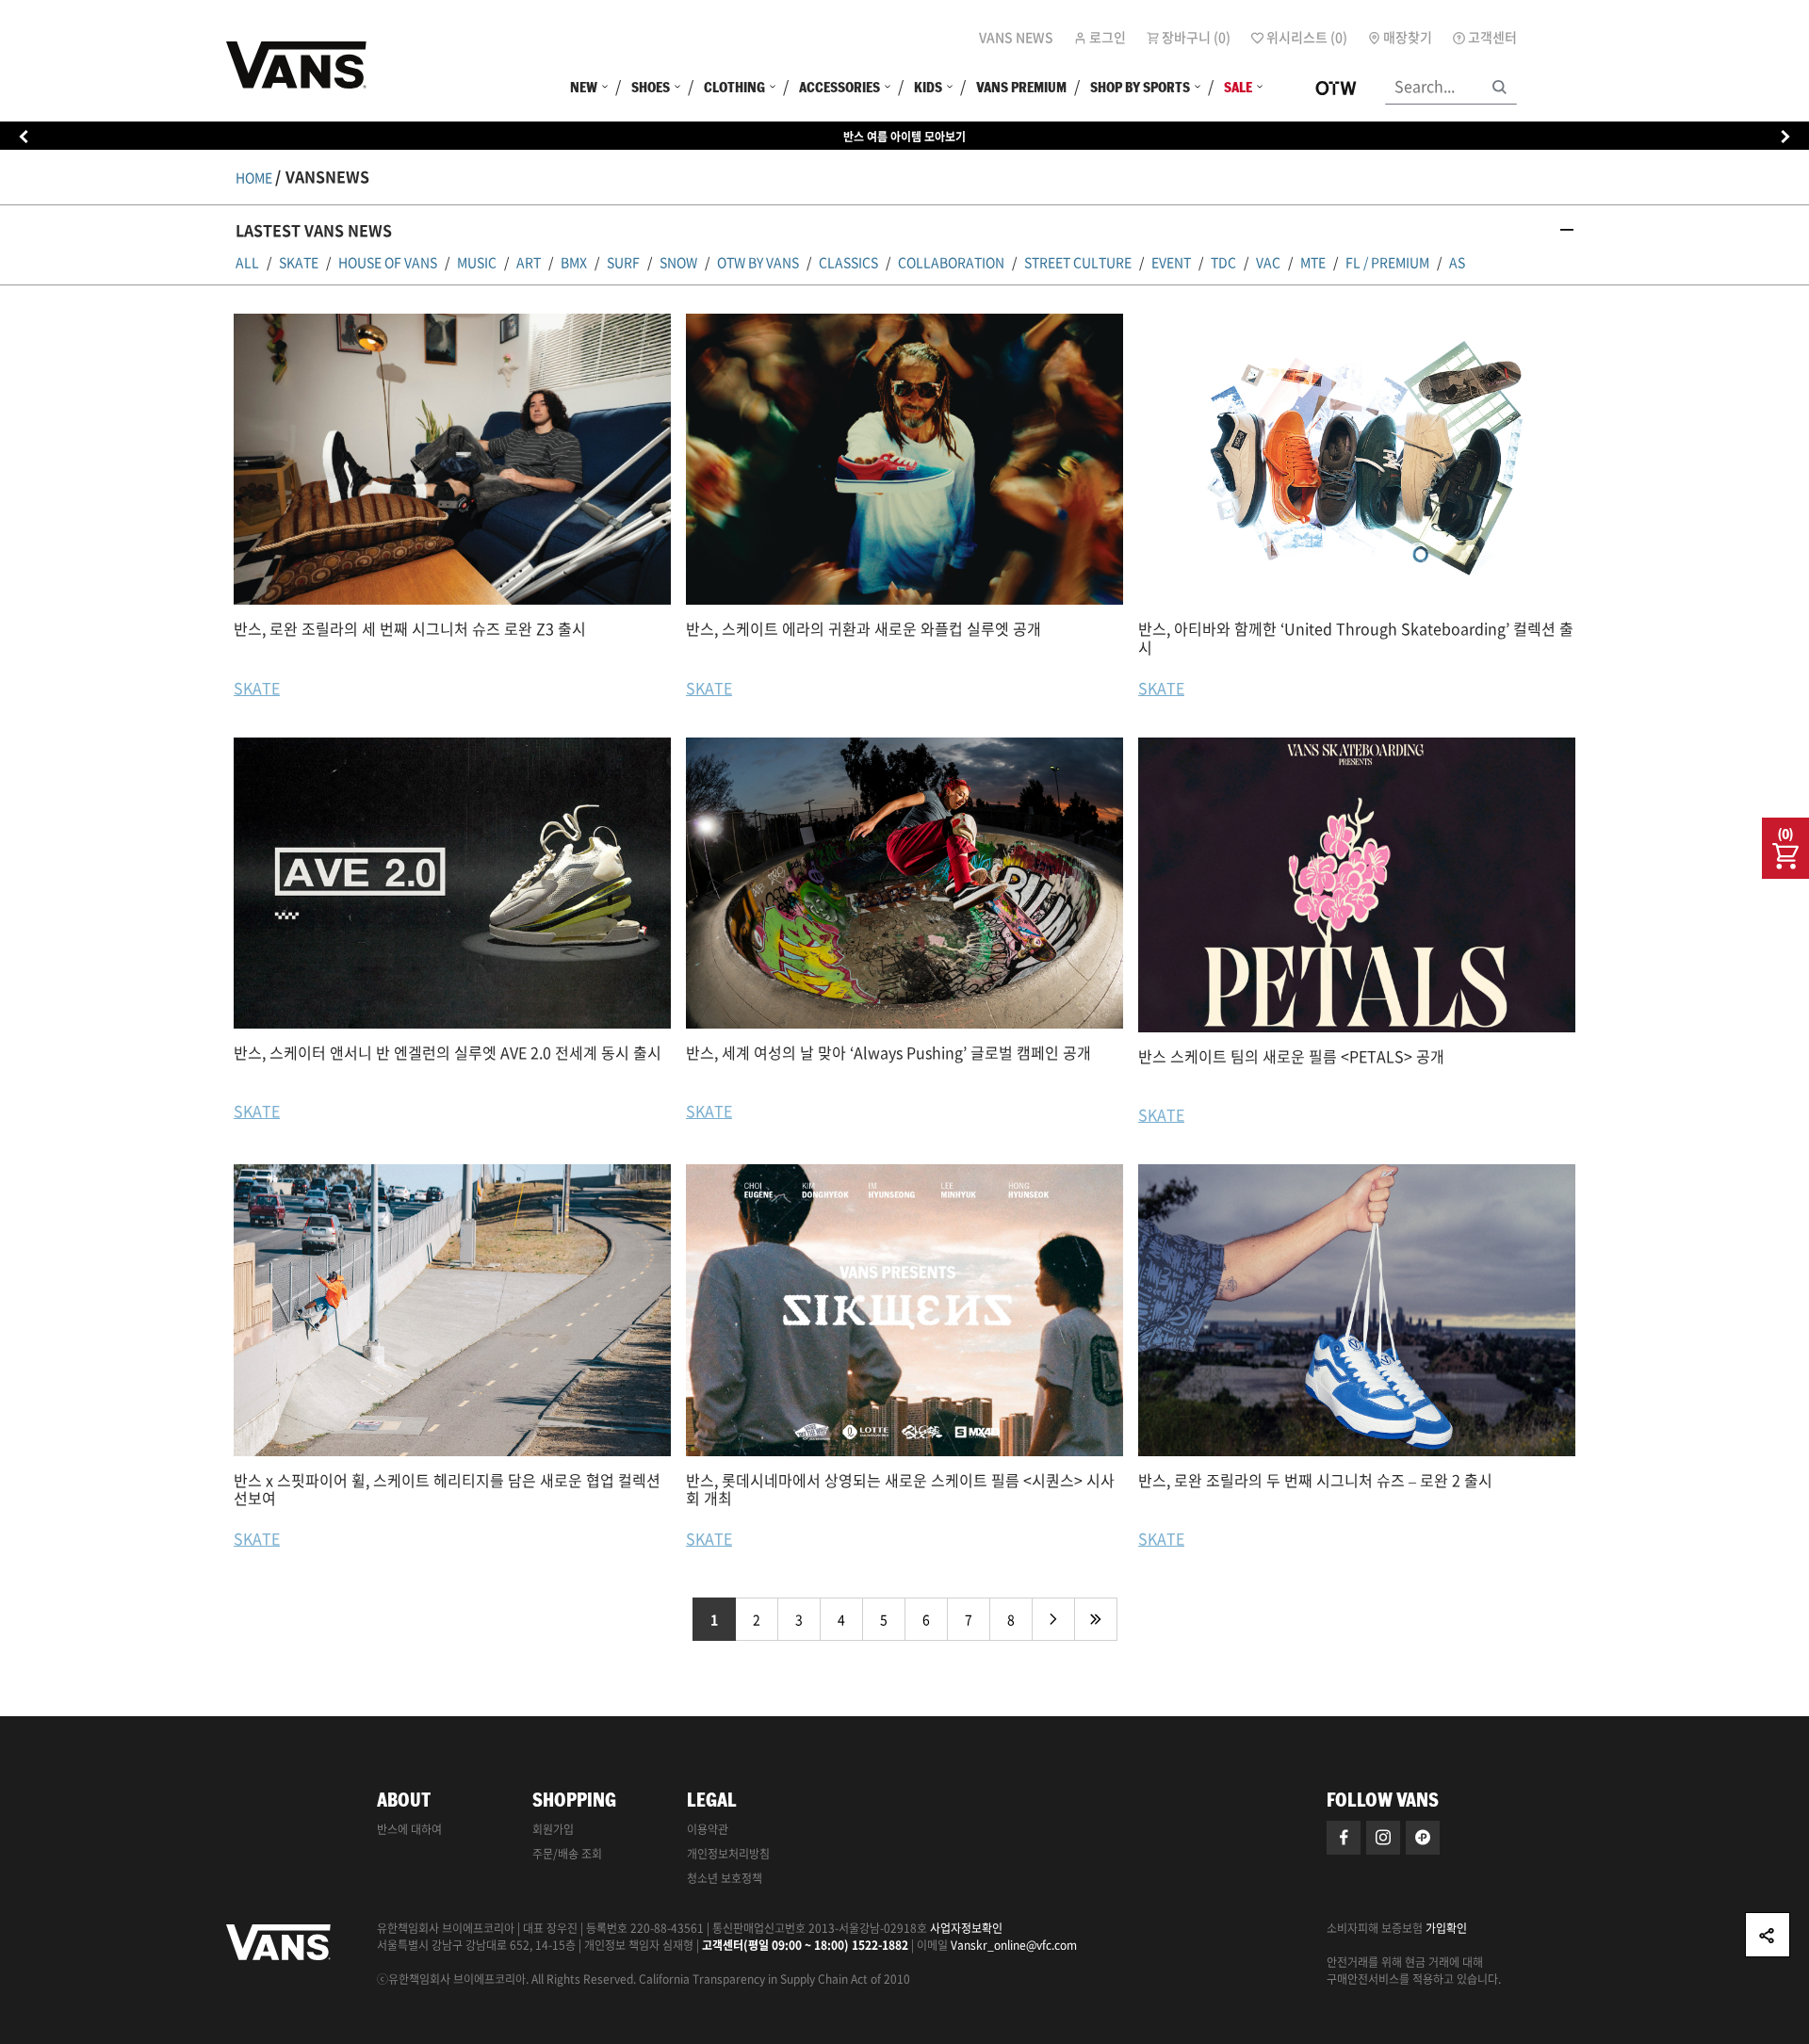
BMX (574, 262)
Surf (623, 262)
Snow (678, 262)
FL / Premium (1387, 262)
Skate (299, 262)
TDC (1223, 262)
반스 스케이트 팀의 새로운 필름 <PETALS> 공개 (1291, 1056)
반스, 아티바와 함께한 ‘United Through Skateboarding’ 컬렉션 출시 (1356, 637)
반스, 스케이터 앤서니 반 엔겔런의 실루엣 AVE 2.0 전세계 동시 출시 (448, 1052)
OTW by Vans (758, 262)
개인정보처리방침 (728, 1854)
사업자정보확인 (966, 1928)
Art (529, 262)
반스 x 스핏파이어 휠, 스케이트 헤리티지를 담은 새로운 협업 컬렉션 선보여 (447, 1489)
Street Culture (1078, 262)
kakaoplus (1423, 1838)
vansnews (327, 176)
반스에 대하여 (409, 1829)
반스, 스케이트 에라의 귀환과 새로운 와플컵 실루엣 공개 (864, 628)
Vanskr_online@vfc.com (1014, 1945)
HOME (254, 177)
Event (1171, 262)
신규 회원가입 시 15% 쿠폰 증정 (904, 137)
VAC (1268, 262)
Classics (848, 262)
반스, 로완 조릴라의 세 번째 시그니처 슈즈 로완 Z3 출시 (410, 628)
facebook (1344, 1838)
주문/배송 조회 (567, 1854)
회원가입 (553, 1829)
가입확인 (1446, 1928)
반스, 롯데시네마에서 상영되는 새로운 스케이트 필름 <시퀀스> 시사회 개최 (900, 1489)
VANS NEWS (1016, 37)
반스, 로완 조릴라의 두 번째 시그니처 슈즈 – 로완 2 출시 (1315, 1480)
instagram (1383, 1838)
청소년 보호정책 (725, 1878)
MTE (1313, 262)
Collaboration (951, 262)
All (247, 262)
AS (1457, 262)
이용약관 (708, 1829)
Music (477, 262)
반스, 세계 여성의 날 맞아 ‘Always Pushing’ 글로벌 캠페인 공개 (888, 1052)
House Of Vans (388, 262)
